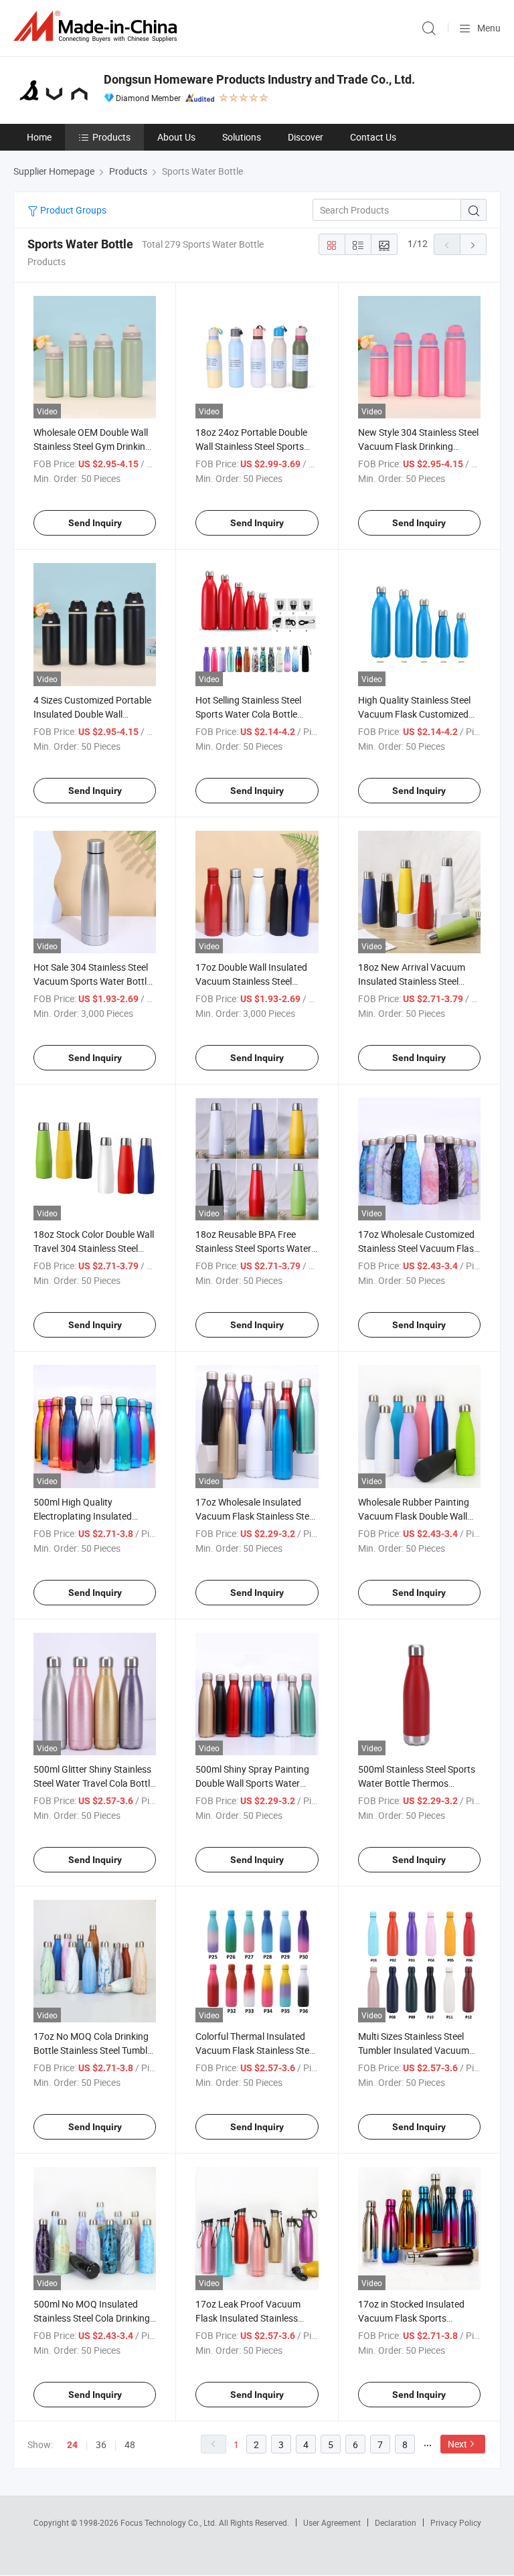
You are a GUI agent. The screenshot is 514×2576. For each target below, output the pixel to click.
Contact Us (373, 137)
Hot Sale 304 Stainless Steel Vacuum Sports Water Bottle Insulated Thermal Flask (92, 981)
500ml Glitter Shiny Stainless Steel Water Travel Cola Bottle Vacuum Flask (94, 1783)
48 (130, 2444)
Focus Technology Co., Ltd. (170, 2522)
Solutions (242, 137)
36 (101, 2444)
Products (111, 137)
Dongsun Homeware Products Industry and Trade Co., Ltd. (259, 79)
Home (39, 137)
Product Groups (72, 210)
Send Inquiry (95, 523)
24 (72, 2445)
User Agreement (332, 2522)
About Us (176, 137)
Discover (306, 137)
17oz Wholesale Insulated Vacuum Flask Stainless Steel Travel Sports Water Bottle (256, 1516)
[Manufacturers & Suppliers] (98, 26)
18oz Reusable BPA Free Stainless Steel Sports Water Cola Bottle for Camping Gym (256, 1248)
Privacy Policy (456, 2522)
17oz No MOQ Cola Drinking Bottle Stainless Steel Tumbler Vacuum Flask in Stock (94, 2050)
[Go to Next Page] (473, 244)
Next (457, 2444)
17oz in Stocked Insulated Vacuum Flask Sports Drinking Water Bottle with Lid (419, 2318)
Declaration (396, 2522)
